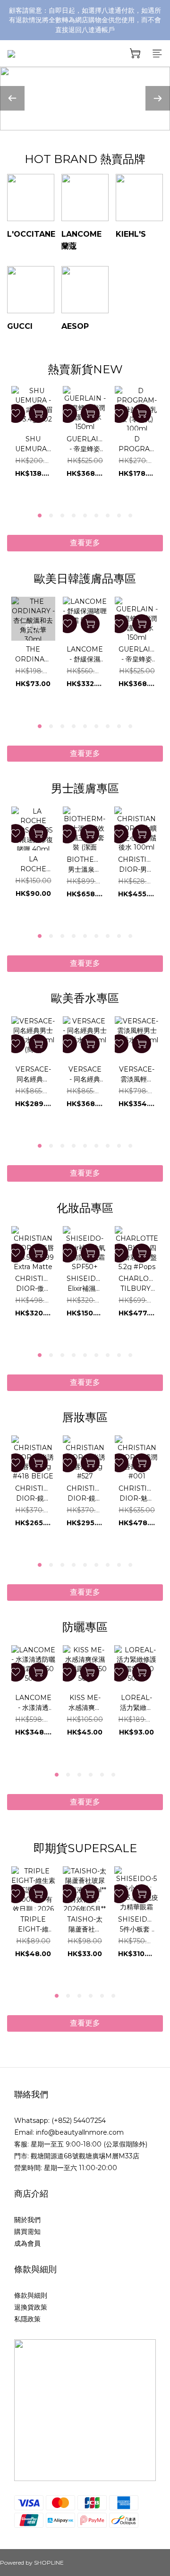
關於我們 (27, 2220)
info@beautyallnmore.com (80, 2132)
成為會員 (27, 2243)
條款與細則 (31, 2295)
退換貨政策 (31, 2307)
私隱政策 (27, 2319)
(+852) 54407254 (79, 2121)
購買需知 (27, 2232)
